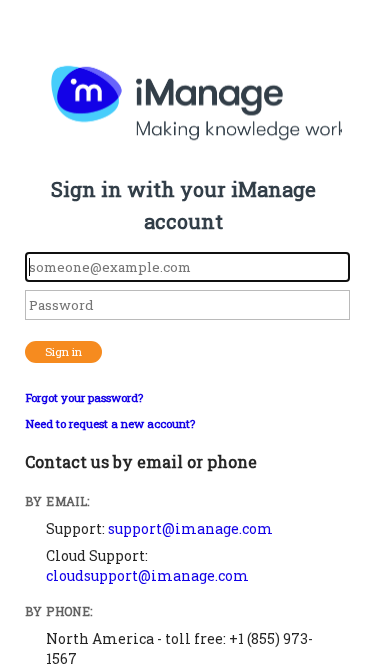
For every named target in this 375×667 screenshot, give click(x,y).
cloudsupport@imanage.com (147, 575)
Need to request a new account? (110, 423)
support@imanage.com (190, 528)
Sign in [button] (63, 351)
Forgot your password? (84, 397)
